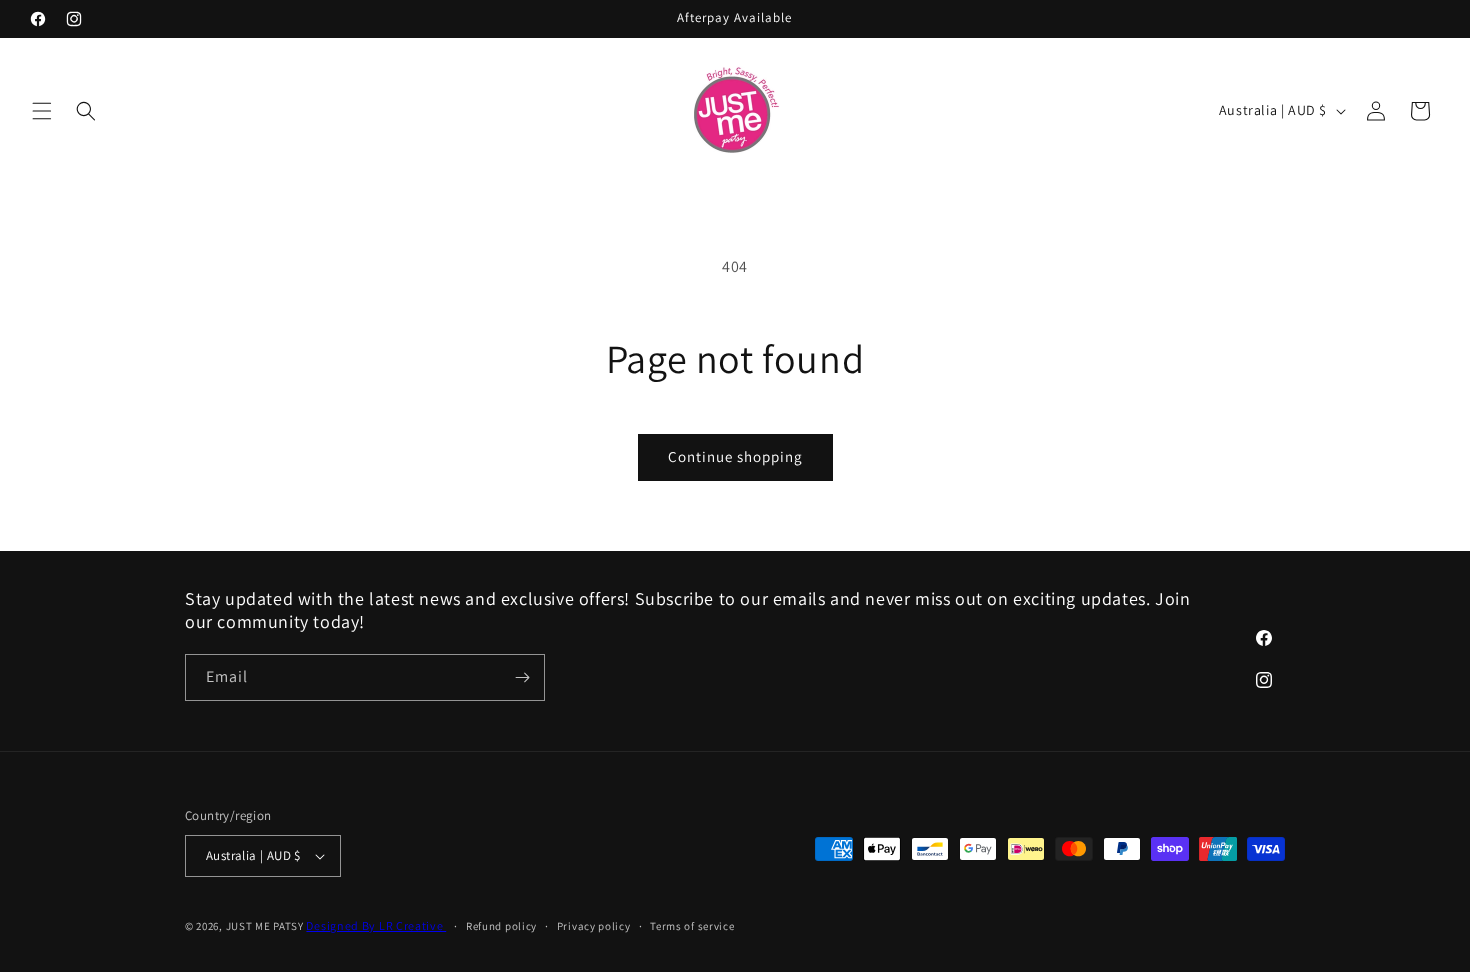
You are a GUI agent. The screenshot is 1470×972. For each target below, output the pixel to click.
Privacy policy (594, 926)
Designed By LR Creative (376, 925)
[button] (42, 111)
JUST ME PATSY (265, 926)
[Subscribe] (522, 677)
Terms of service (692, 926)
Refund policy (501, 926)
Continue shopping (735, 456)
